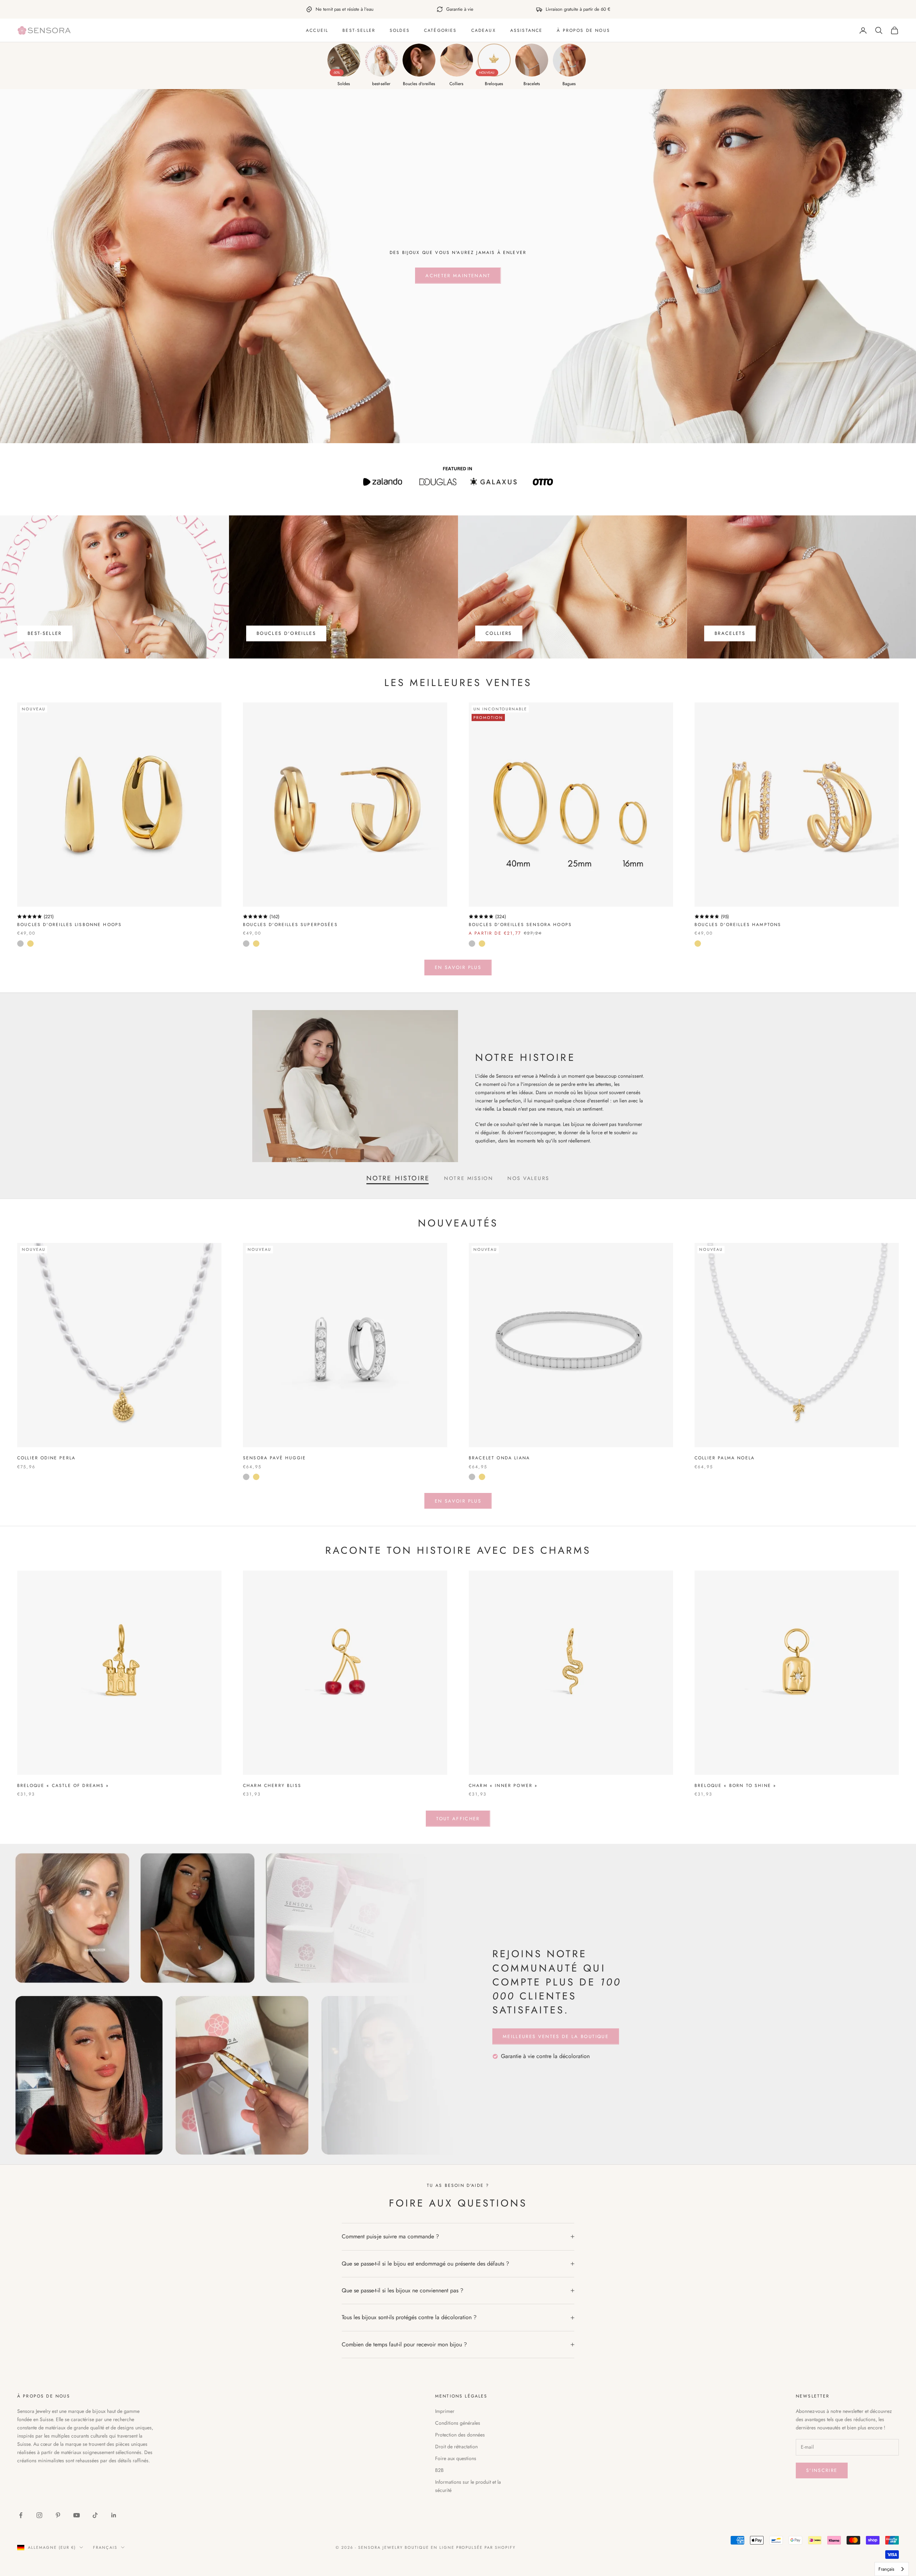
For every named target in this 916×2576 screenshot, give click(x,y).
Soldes (400, 30)
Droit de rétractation (456, 2447)
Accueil (317, 30)
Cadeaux (484, 30)
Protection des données (460, 2435)
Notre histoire (398, 1178)
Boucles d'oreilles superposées (290, 925)
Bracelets (730, 633)
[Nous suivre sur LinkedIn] (114, 2515)
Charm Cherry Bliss (272, 1786)
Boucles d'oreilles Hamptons (738, 925)
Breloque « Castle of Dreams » (63, 1786)
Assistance (527, 30)
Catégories (440, 30)
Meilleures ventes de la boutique (556, 2036)
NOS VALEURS (528, 1178)
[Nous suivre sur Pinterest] (58, 2515)
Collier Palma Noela (725, 1458)
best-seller (359, 30)
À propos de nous (583, 30)
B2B (439, 2470)
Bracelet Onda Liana (499, 1458)
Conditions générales (458, 2423)
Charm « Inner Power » (503, 1786)
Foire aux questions (456, 2458)
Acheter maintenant (458, 276)
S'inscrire (822, 2470)
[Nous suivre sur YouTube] (77, 2515)
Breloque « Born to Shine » (735, 1786)
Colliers (499, 633)
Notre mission (469, 1178)
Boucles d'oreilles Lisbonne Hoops (69, 925)
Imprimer (445, 2411)
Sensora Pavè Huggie (274, 1458)
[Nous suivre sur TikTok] (95, 2515)
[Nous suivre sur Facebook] (21, 2515)
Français (105, 2547)
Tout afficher (458, 1819)
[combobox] (892, 2569)
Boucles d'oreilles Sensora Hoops (520, 925)
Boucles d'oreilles (286, 633)
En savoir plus (458, 967)
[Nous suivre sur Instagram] (39, 2515)
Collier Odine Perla (46, 1458)
